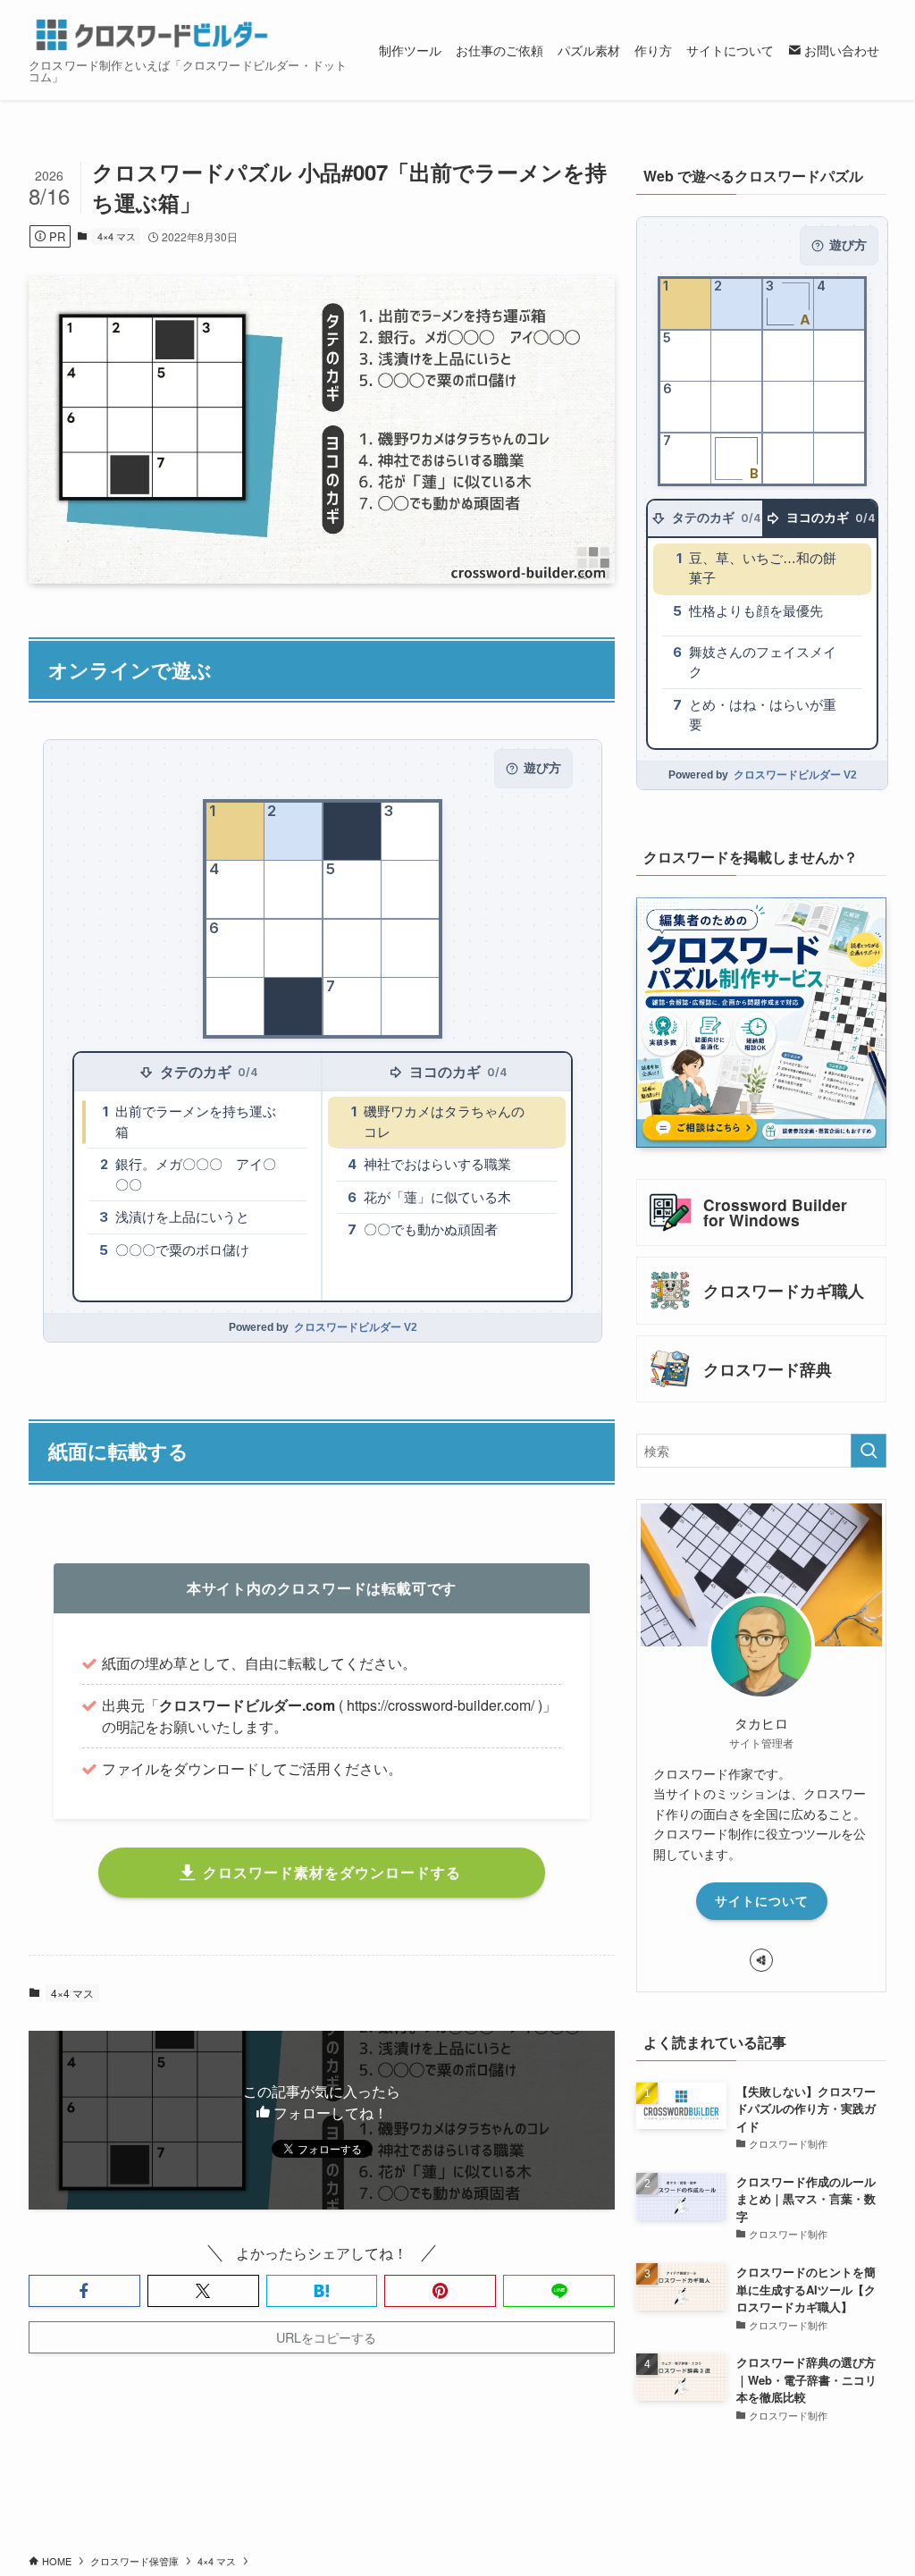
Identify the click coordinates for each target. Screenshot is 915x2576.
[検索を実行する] (869, 1451)
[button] (84, 2291)
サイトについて (762, 1900)
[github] (761, 1960)
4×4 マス (117, 236)
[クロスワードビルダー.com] (152, 35)
